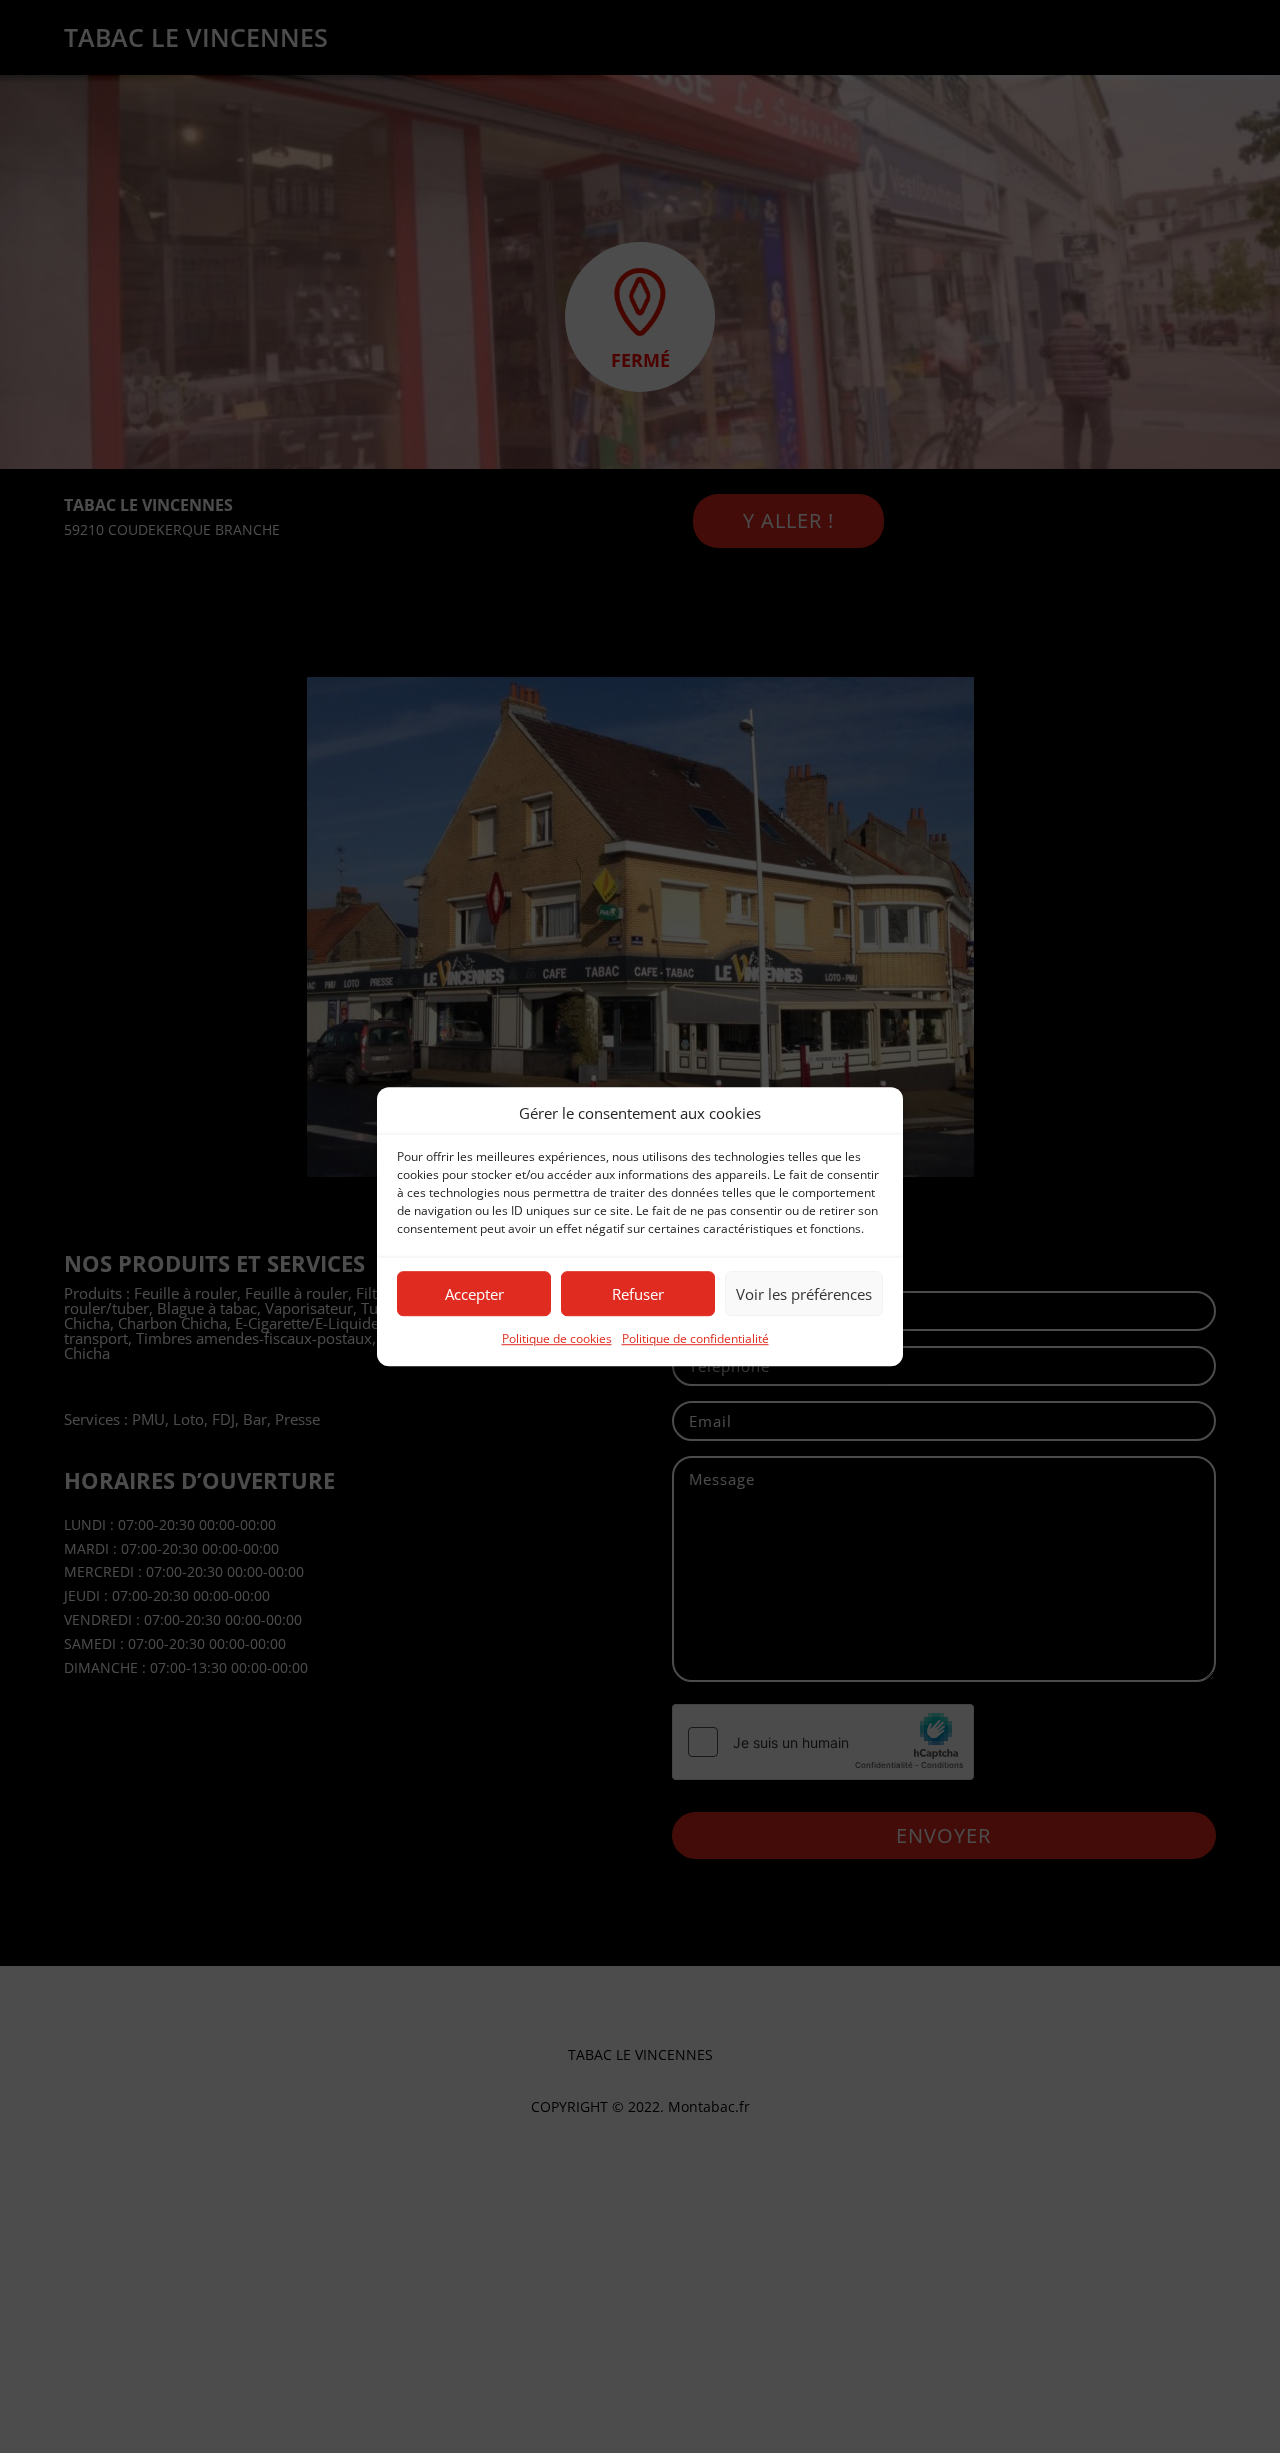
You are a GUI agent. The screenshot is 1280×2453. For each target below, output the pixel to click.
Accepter (474, 1294)
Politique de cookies (557, 1339)
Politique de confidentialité (695, 1339)
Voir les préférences (804, 1294)
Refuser (638, 1294)
